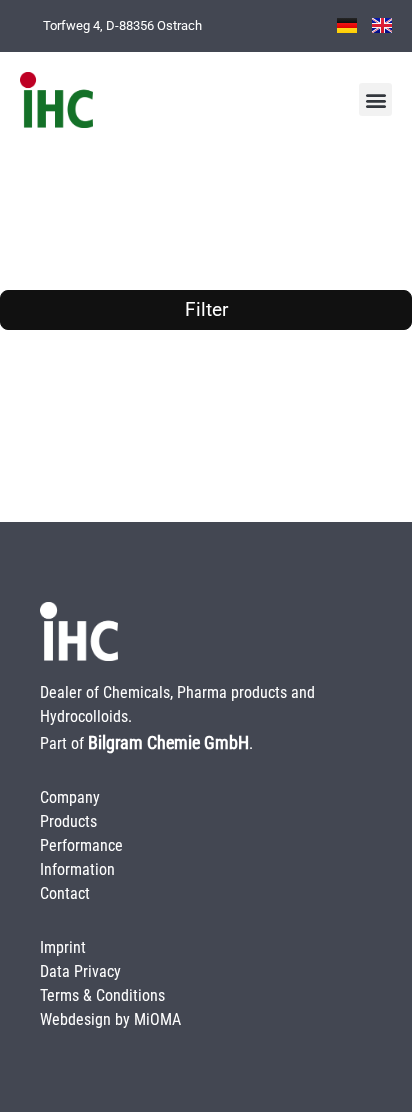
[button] (375, 99)
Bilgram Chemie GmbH (168, 742)
